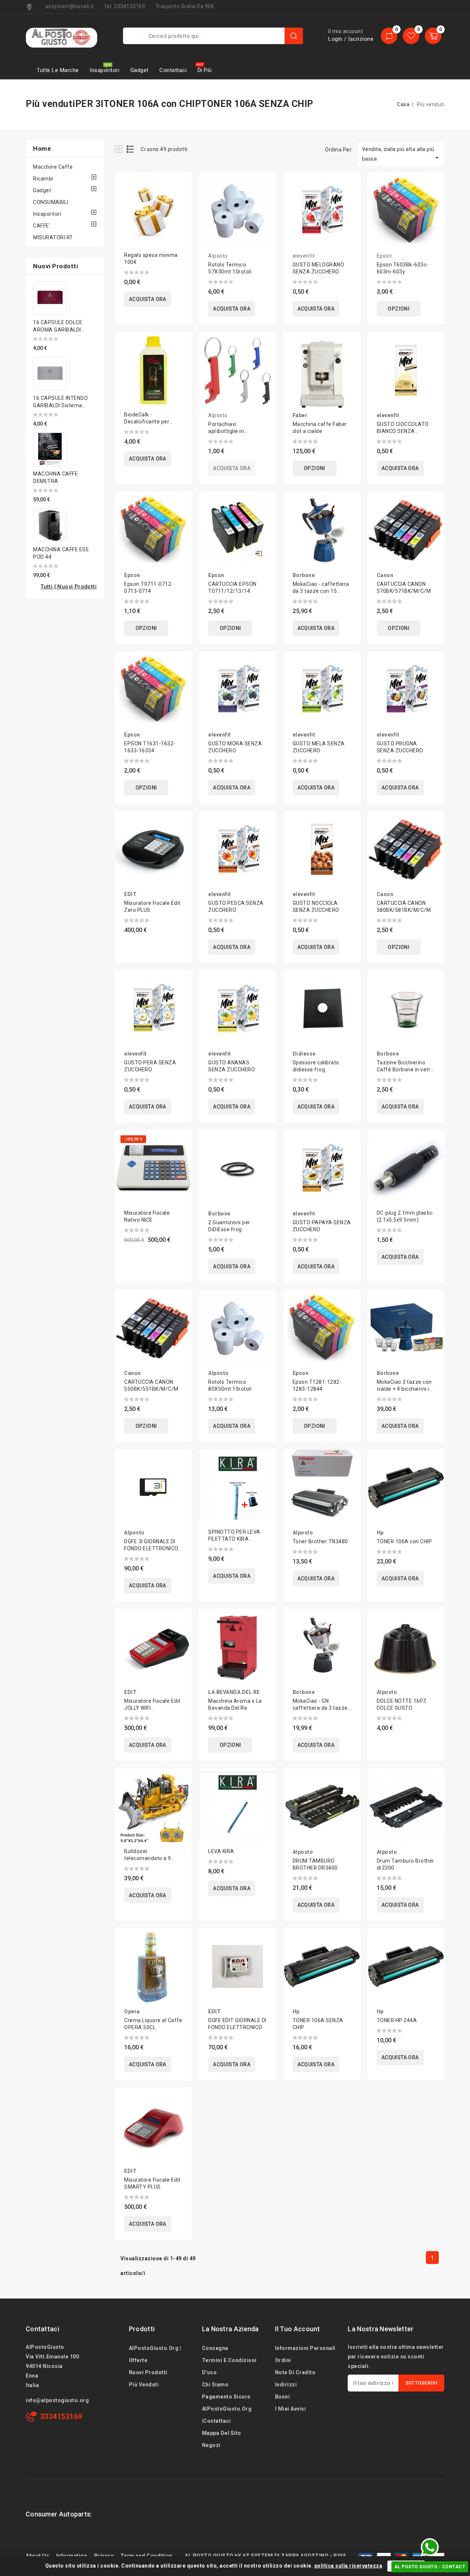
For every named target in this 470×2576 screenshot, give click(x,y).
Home (42, 148)
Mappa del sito (222, 2433)
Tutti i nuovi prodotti (68, 587)
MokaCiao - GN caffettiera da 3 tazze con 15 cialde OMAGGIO (322, 1708)
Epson (384, 256)
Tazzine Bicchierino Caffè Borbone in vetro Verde (405, 1070)
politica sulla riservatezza (348, 2566)
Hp (380, 1533)
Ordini (283, 2360)
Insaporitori (104, 70)
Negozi (211, 2445)
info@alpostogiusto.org (57, 2400)
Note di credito (295, 2372)
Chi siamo (215, 2385)
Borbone (304, 575)
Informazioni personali (305, 2348)
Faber (300, 415)
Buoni (283, 2397)
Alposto (218, 256)
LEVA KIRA (221, 1851)
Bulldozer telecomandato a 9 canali (148, 1858)
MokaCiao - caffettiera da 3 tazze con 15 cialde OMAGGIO (321, 591)
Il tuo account (298, 2329)
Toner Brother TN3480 (320, 1541)
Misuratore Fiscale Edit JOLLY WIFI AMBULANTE (152, 1708)
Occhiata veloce (181, 201)
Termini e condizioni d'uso (229, 2366)
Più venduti (144, 2385)
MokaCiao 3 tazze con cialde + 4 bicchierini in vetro (405, 1389)
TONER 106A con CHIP (404, 1541)
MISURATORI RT (53, 237)
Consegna (215, 2348)
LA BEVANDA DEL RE (234, 1692)
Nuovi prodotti (148, 2372)
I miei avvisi (291, 2409)
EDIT (130, 894)
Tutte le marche (58, 70)
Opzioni (399, 309)
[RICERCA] (294, 36)
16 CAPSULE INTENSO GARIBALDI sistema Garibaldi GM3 (60, 405)
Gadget (140, 70)
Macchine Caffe (53, 167)
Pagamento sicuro (226, 2397)
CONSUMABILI (51, 202)
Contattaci (173, 70)
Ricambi (43, 179)
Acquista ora (148, 299)
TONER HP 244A (397, 2020)
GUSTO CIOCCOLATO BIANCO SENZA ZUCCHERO (403, 431)
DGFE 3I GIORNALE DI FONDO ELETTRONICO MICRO (151, 1548)
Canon (385, 575)
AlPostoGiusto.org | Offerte (155, 2354)
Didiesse (304, 1054)
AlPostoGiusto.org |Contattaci (227, 2415)
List (131, 149)
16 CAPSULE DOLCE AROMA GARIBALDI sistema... (58, 330)
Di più (205, 70)
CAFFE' (42, 226)
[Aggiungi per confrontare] (181, 185)
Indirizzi (286, 2385)
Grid (120, 149)
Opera (132, 2011)
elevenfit (304, 256)
